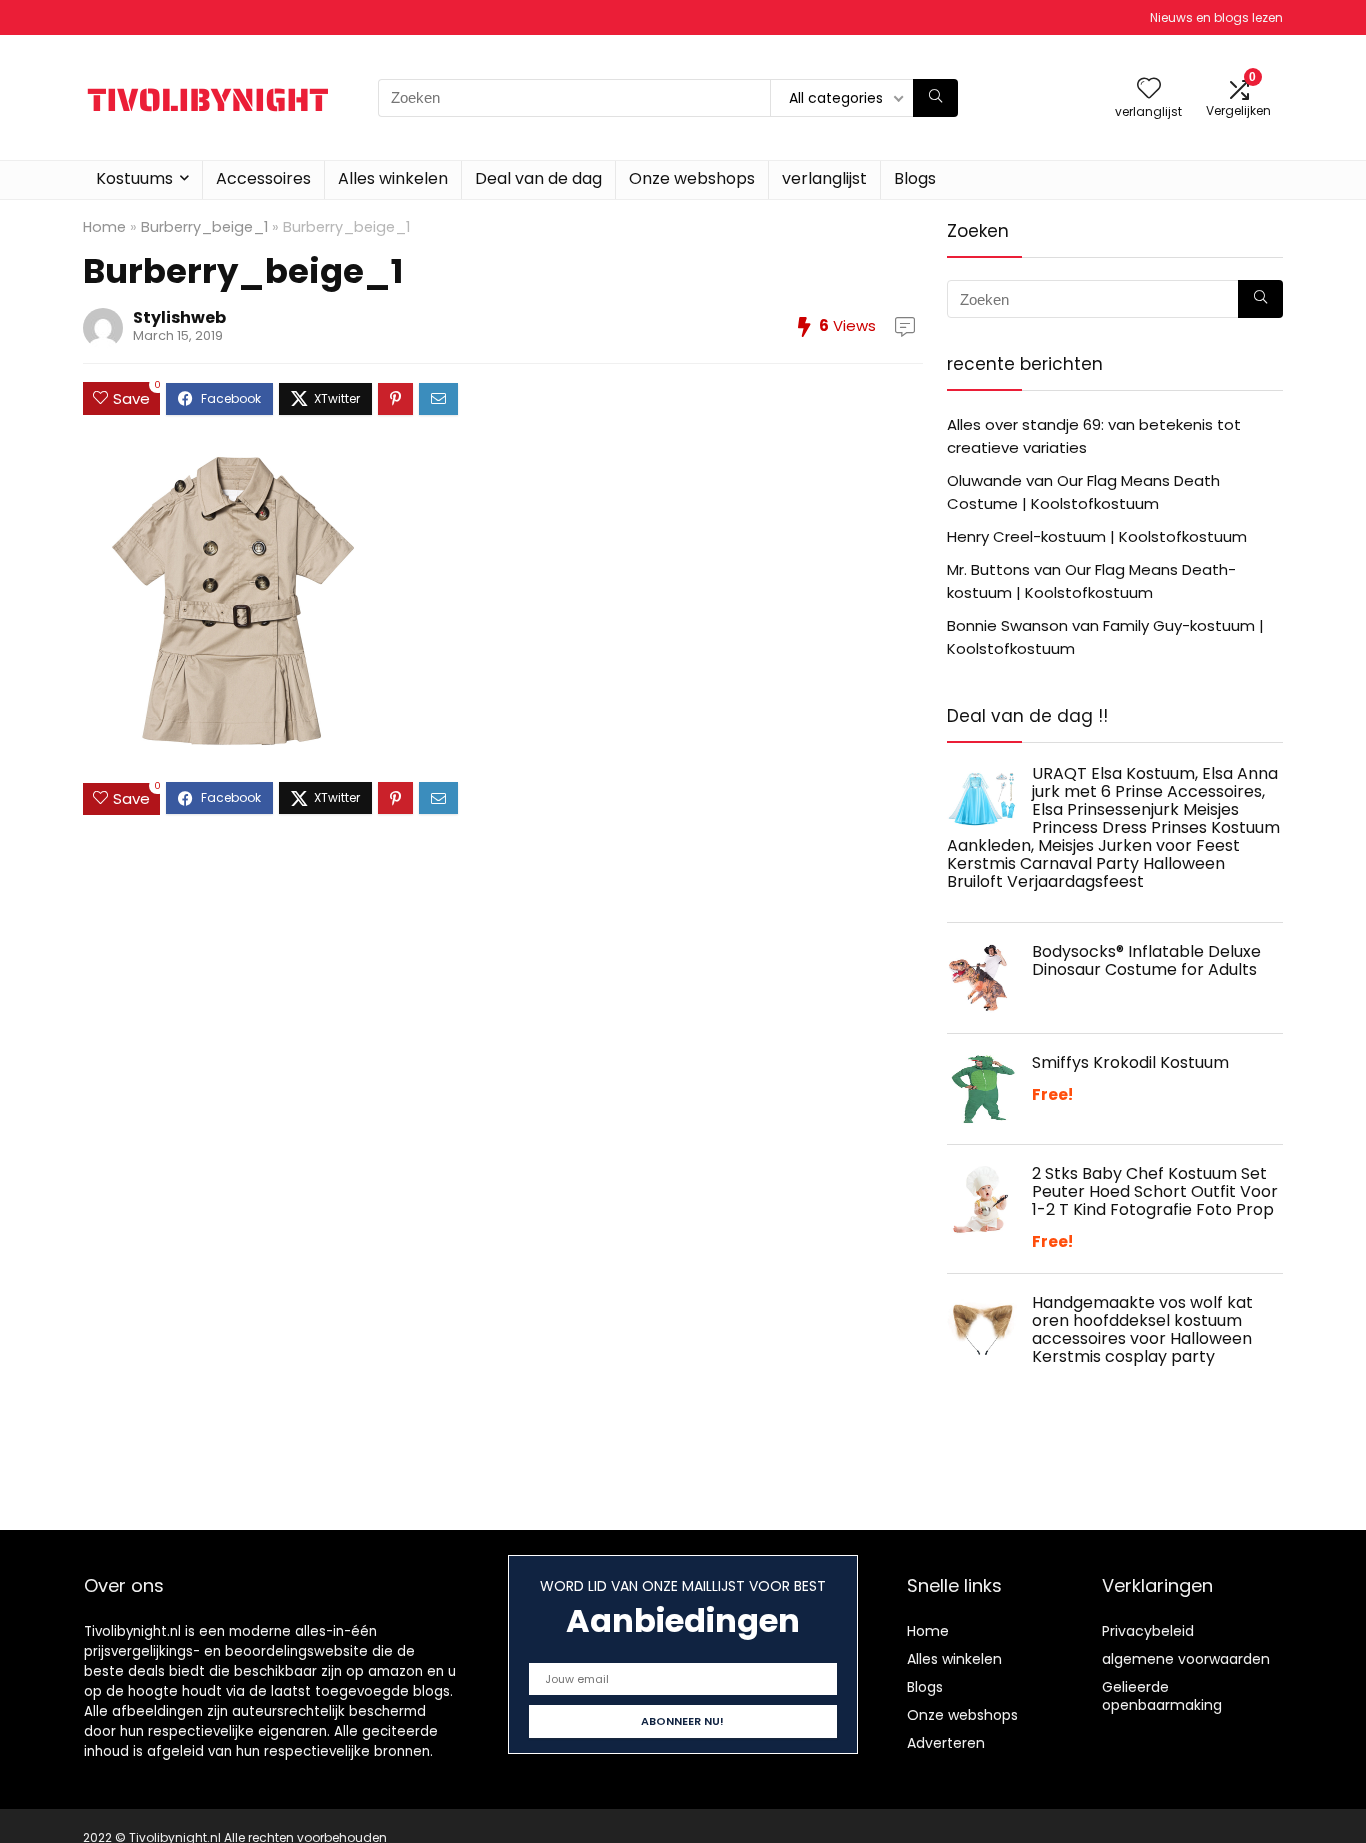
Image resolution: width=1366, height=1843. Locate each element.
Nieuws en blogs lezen (1216, 17)
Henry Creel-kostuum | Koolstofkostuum (1097, 536)
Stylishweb (179, 317)
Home (104, 227)
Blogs (915, 178)
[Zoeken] (935, 98)
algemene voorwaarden (1186, 1659)
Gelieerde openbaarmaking (1162, 1696)
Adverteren (946, 1743)
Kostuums (134, 178)
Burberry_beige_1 (204, 227)
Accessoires (263, 178)
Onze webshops (692, 178)
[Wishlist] (1149, 89)
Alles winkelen (393, 178)
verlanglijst (824, 178)
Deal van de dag (538, 178)
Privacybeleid (1148, 1631)
